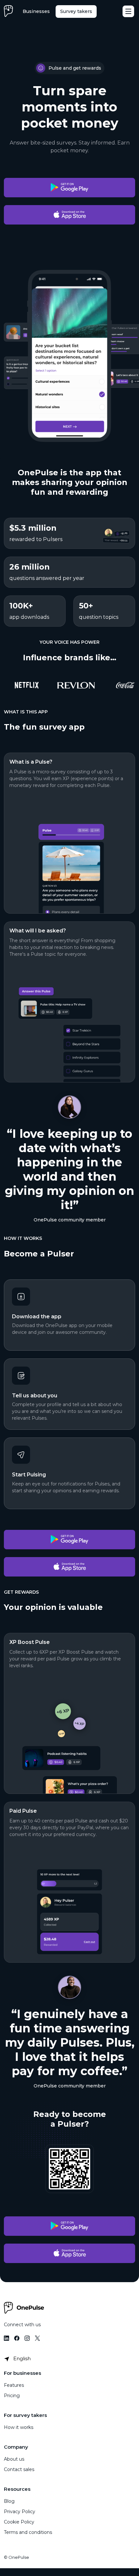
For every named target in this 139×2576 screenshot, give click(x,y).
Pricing (12, 2396)
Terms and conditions (28, 2532)
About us (14, 2459)
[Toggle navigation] (128, 11)
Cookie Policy (19, 2522)
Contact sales (19, 2469)
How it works (19, 2427)
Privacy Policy (20, 2512)
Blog (9, 2501)
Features (14, 2385)
